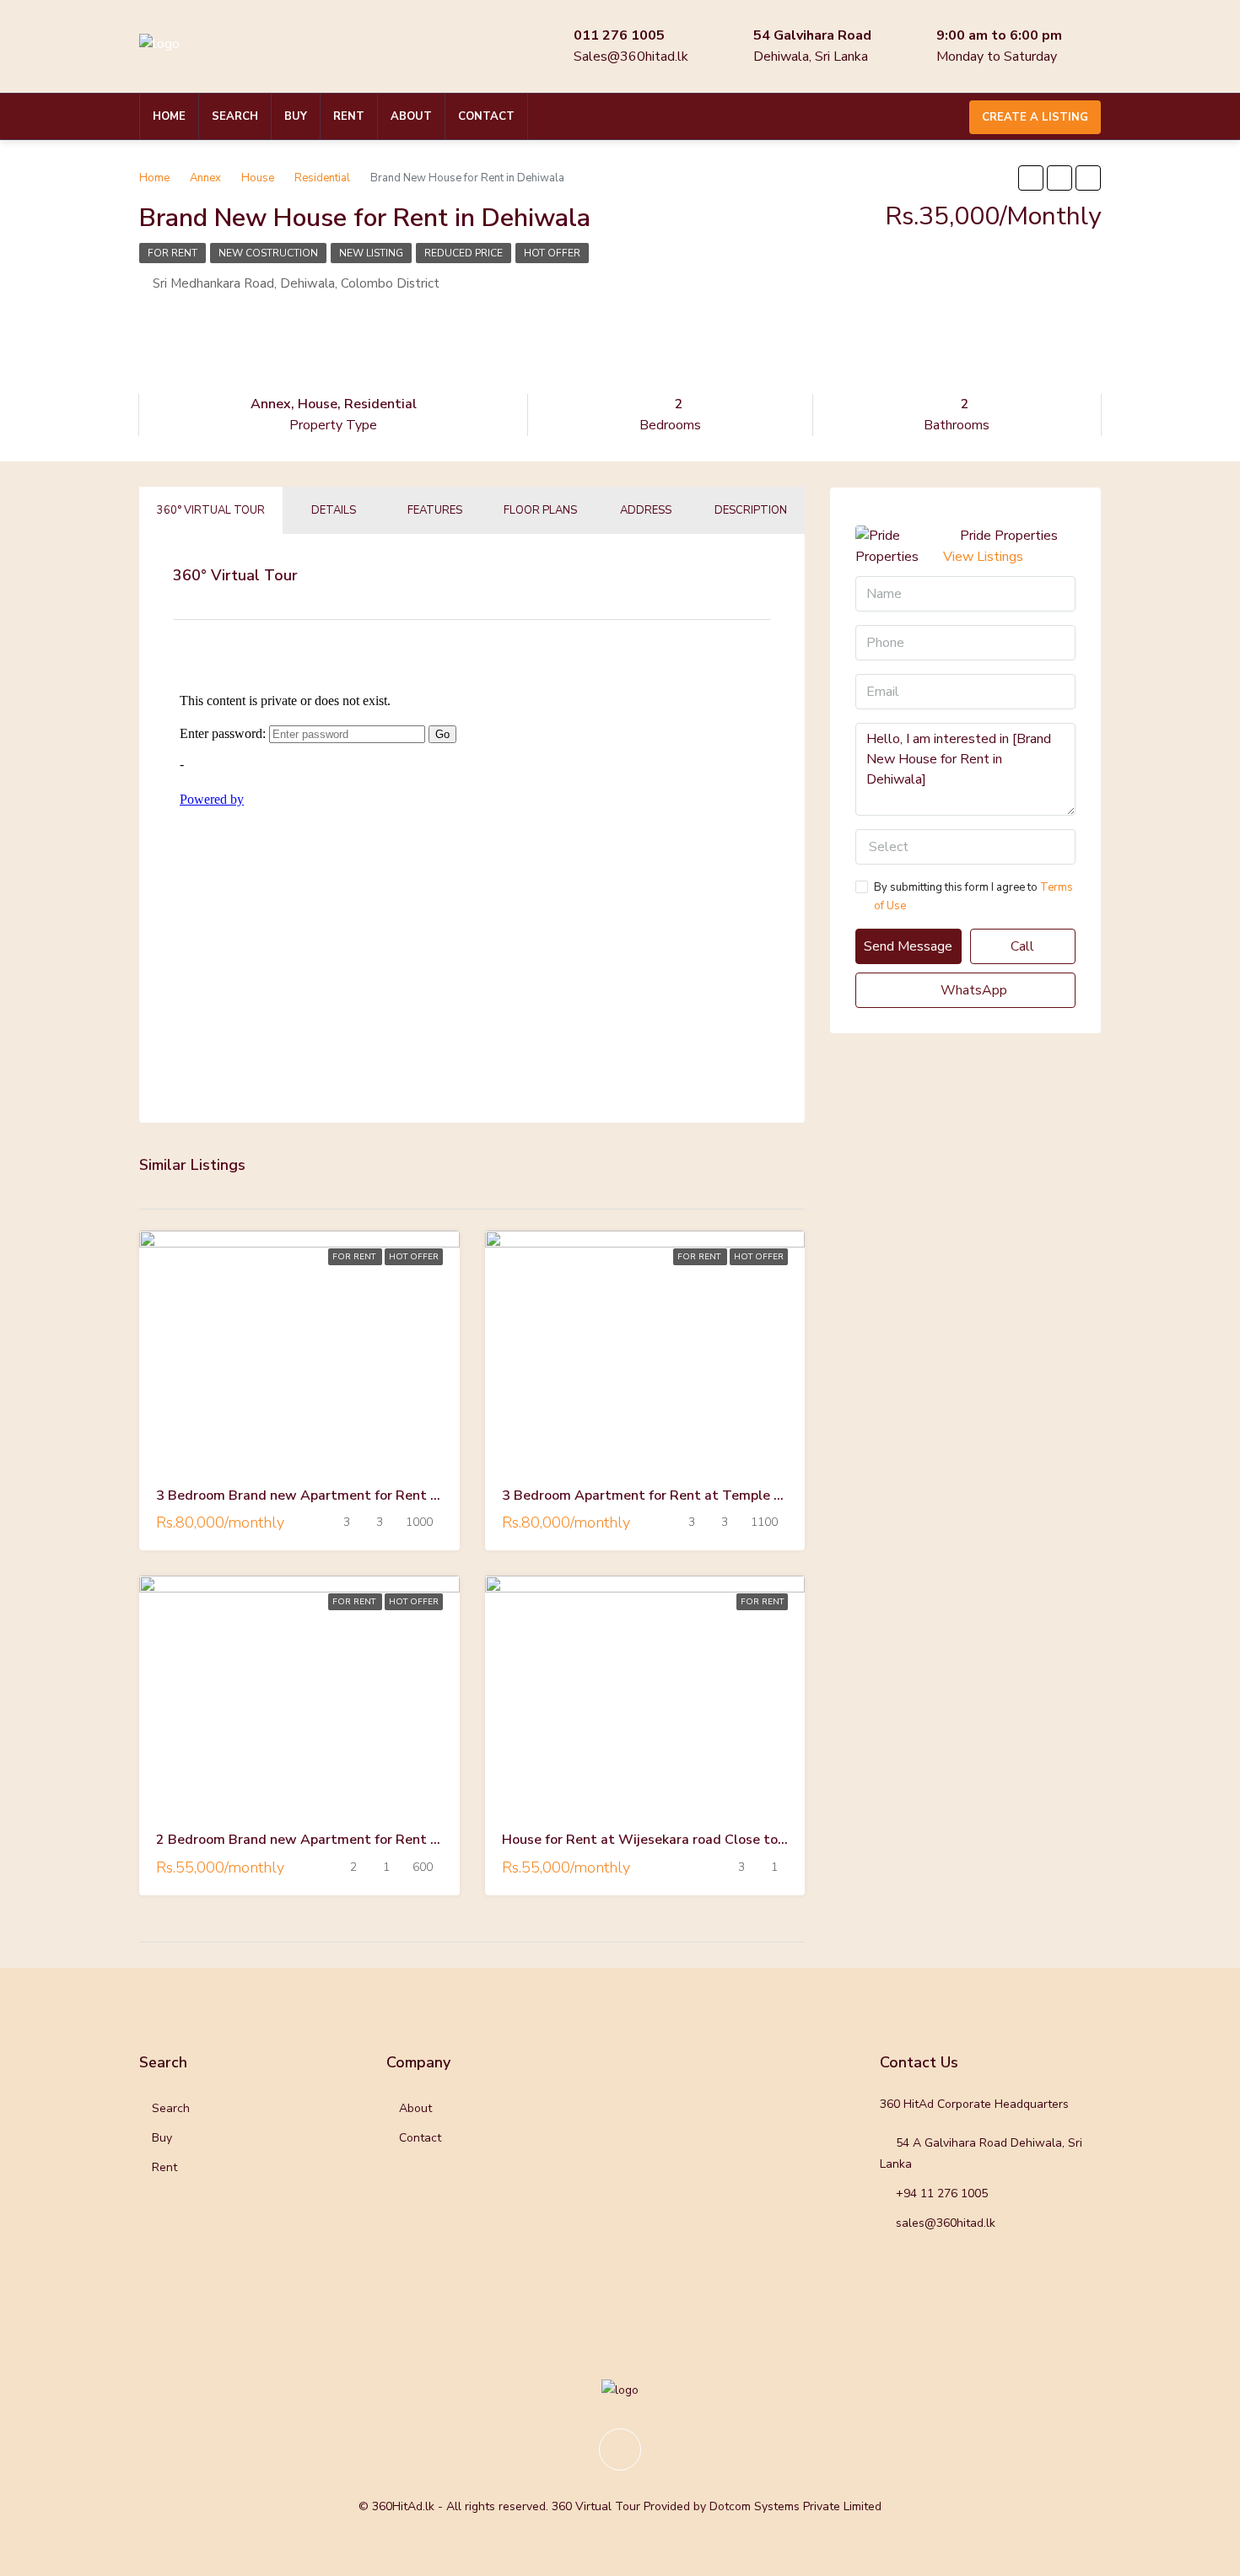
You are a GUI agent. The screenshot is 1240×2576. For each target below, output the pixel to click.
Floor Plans (540, 510)
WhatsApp (972, 990)
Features (435, 510)
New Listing (371, 253)
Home (169, 116)
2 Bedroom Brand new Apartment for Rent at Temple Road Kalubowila (381, 1840)
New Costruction (268, 253)
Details (334, 510)
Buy (296, 116)
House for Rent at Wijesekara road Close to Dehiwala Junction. (701, 1840)
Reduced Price (464, 253)
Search (235, 116)
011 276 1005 (619, 35)
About (411, 116)
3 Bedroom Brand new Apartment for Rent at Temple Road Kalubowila (381, 1495)
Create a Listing (1035, 117)
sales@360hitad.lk (946, 2223)
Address (646, 510)
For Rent (173, 253)
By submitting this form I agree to (973, 897)
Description (751, 510)
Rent (349, 116)
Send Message (908, 946)
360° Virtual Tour (211, 510)
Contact (486, 116)
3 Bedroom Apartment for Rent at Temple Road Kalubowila (691, 1495)
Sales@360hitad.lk (631, 57)
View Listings (983, 557)
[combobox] (965, 847)
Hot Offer (552, 253)
